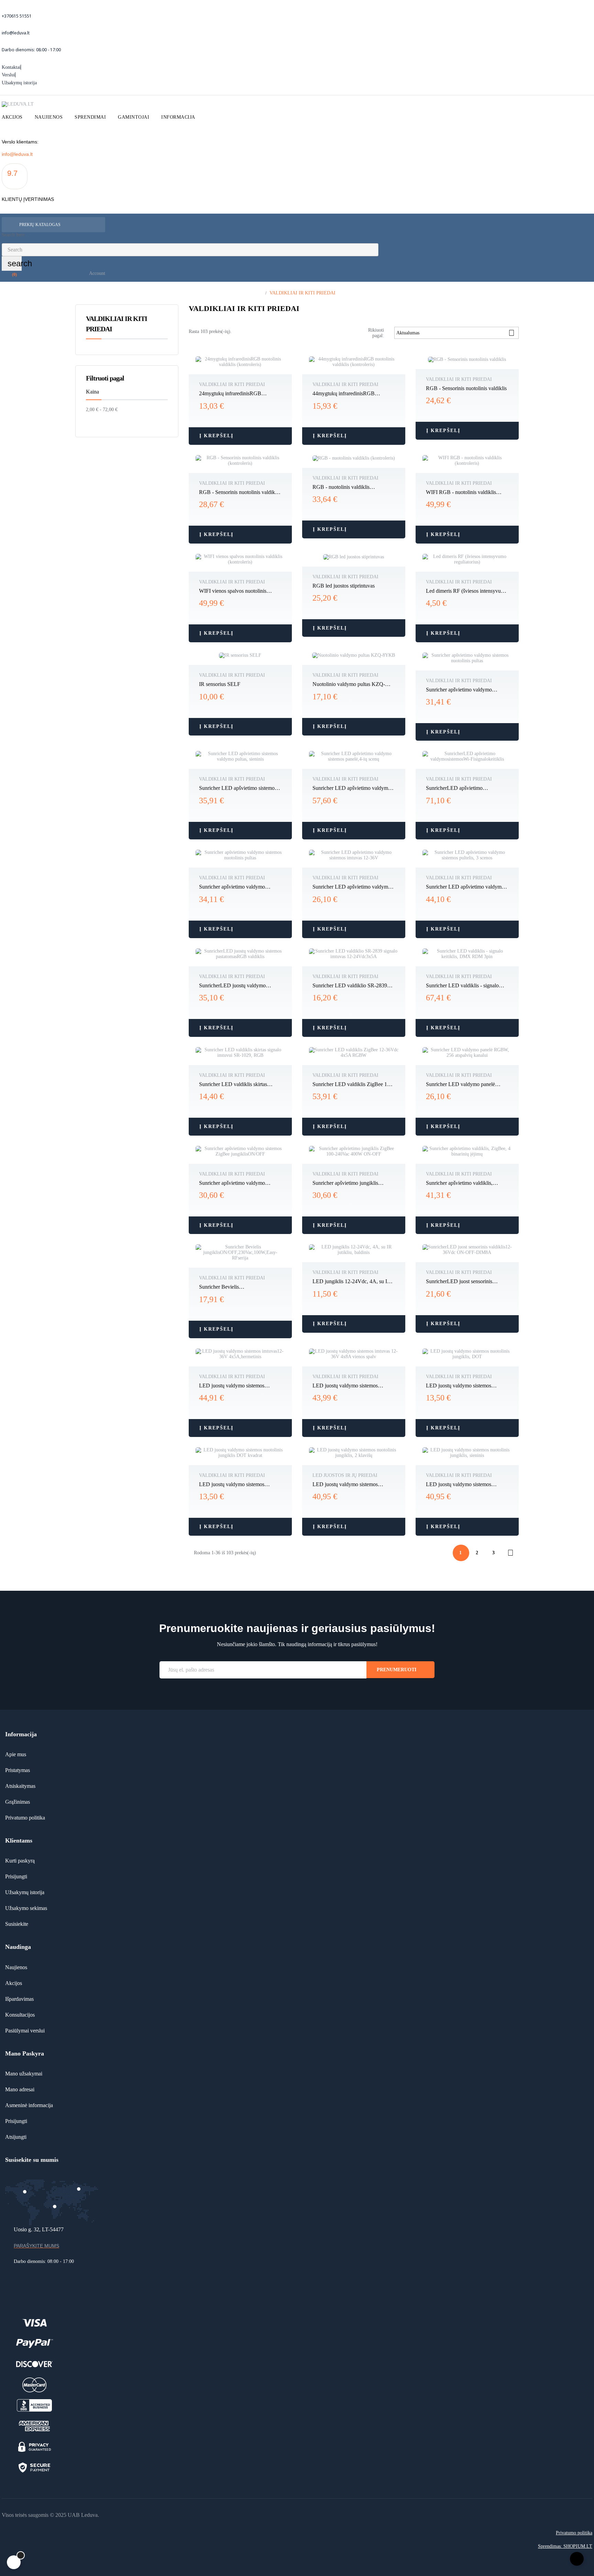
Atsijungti (16, 2137)
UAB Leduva (83, 2515)
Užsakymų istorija (19, 83)
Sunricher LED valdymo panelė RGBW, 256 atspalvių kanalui (460, 1085)
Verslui (8, 75)
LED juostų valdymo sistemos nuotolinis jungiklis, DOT (459, 1386)
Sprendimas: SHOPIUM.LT (565, 2546)
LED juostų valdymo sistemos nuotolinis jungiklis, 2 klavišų (345, 1485)
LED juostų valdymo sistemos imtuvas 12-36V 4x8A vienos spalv (351, 1386)
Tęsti (510, 1553)
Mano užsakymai (24, 2074)
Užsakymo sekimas (26, 1908)
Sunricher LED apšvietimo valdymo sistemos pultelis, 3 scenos (465, 887)
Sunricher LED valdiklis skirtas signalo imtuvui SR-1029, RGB (233, 1085)
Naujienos (16, 1967)
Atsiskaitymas (20, 1786)
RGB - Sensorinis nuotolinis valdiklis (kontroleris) (239, 493)
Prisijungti (16, 1876)
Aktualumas (455, 333)
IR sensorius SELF (220, 684)
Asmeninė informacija (29, 2105)
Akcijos (14, 1983)
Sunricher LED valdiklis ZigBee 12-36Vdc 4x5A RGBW (352, 1085)
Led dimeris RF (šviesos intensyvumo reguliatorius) (467, 591)
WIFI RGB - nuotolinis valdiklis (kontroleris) (461, 493)
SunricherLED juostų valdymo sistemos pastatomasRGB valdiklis (236, 986)
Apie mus (16, 1754)
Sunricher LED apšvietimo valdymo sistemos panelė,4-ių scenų (352, 788)
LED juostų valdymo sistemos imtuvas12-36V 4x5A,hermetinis (235, 1386)
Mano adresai (20, 2089)
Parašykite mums (36, 2246)
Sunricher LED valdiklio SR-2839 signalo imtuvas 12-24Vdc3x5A (350, 986)
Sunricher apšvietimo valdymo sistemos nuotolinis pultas (459, 690)
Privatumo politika (25, 1818)
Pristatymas (18, 1770)
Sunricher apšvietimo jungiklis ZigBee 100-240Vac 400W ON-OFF (353, 1183)
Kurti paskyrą (20, 1861)
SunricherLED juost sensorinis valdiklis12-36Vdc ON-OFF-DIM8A (466, 1282)
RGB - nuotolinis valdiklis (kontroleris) (341, 487)
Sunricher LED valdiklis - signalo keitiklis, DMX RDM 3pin (462, 986)
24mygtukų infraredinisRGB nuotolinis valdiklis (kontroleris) (233, 394)
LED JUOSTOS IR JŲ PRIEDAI (345, 1475)
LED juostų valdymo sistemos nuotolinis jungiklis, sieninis (459, 1485)
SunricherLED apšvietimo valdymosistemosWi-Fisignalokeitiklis (467, 788)
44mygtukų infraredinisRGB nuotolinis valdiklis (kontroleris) (347, 394)
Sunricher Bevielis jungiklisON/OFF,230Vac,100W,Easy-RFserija (240, 1287)
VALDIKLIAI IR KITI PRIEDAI (232, 384)
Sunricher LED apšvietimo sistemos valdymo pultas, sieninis (238, 788)
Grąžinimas (18, 1802)
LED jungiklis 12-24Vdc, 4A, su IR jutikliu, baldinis (352, 1282)
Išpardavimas (19, 1999)
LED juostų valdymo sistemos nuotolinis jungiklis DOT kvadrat (235, 1485)
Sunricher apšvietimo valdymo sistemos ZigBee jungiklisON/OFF (237, 1183)
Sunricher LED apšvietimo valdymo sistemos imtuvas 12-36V (352, 887)
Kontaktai (11, 67)
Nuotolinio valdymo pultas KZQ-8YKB (349, 685)
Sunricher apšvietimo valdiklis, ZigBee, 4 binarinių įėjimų (459, 1183)
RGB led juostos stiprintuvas (344, 586)
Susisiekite (17, 1924)
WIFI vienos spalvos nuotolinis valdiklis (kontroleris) (233, 591)
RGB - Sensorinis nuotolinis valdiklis (466, 388)
